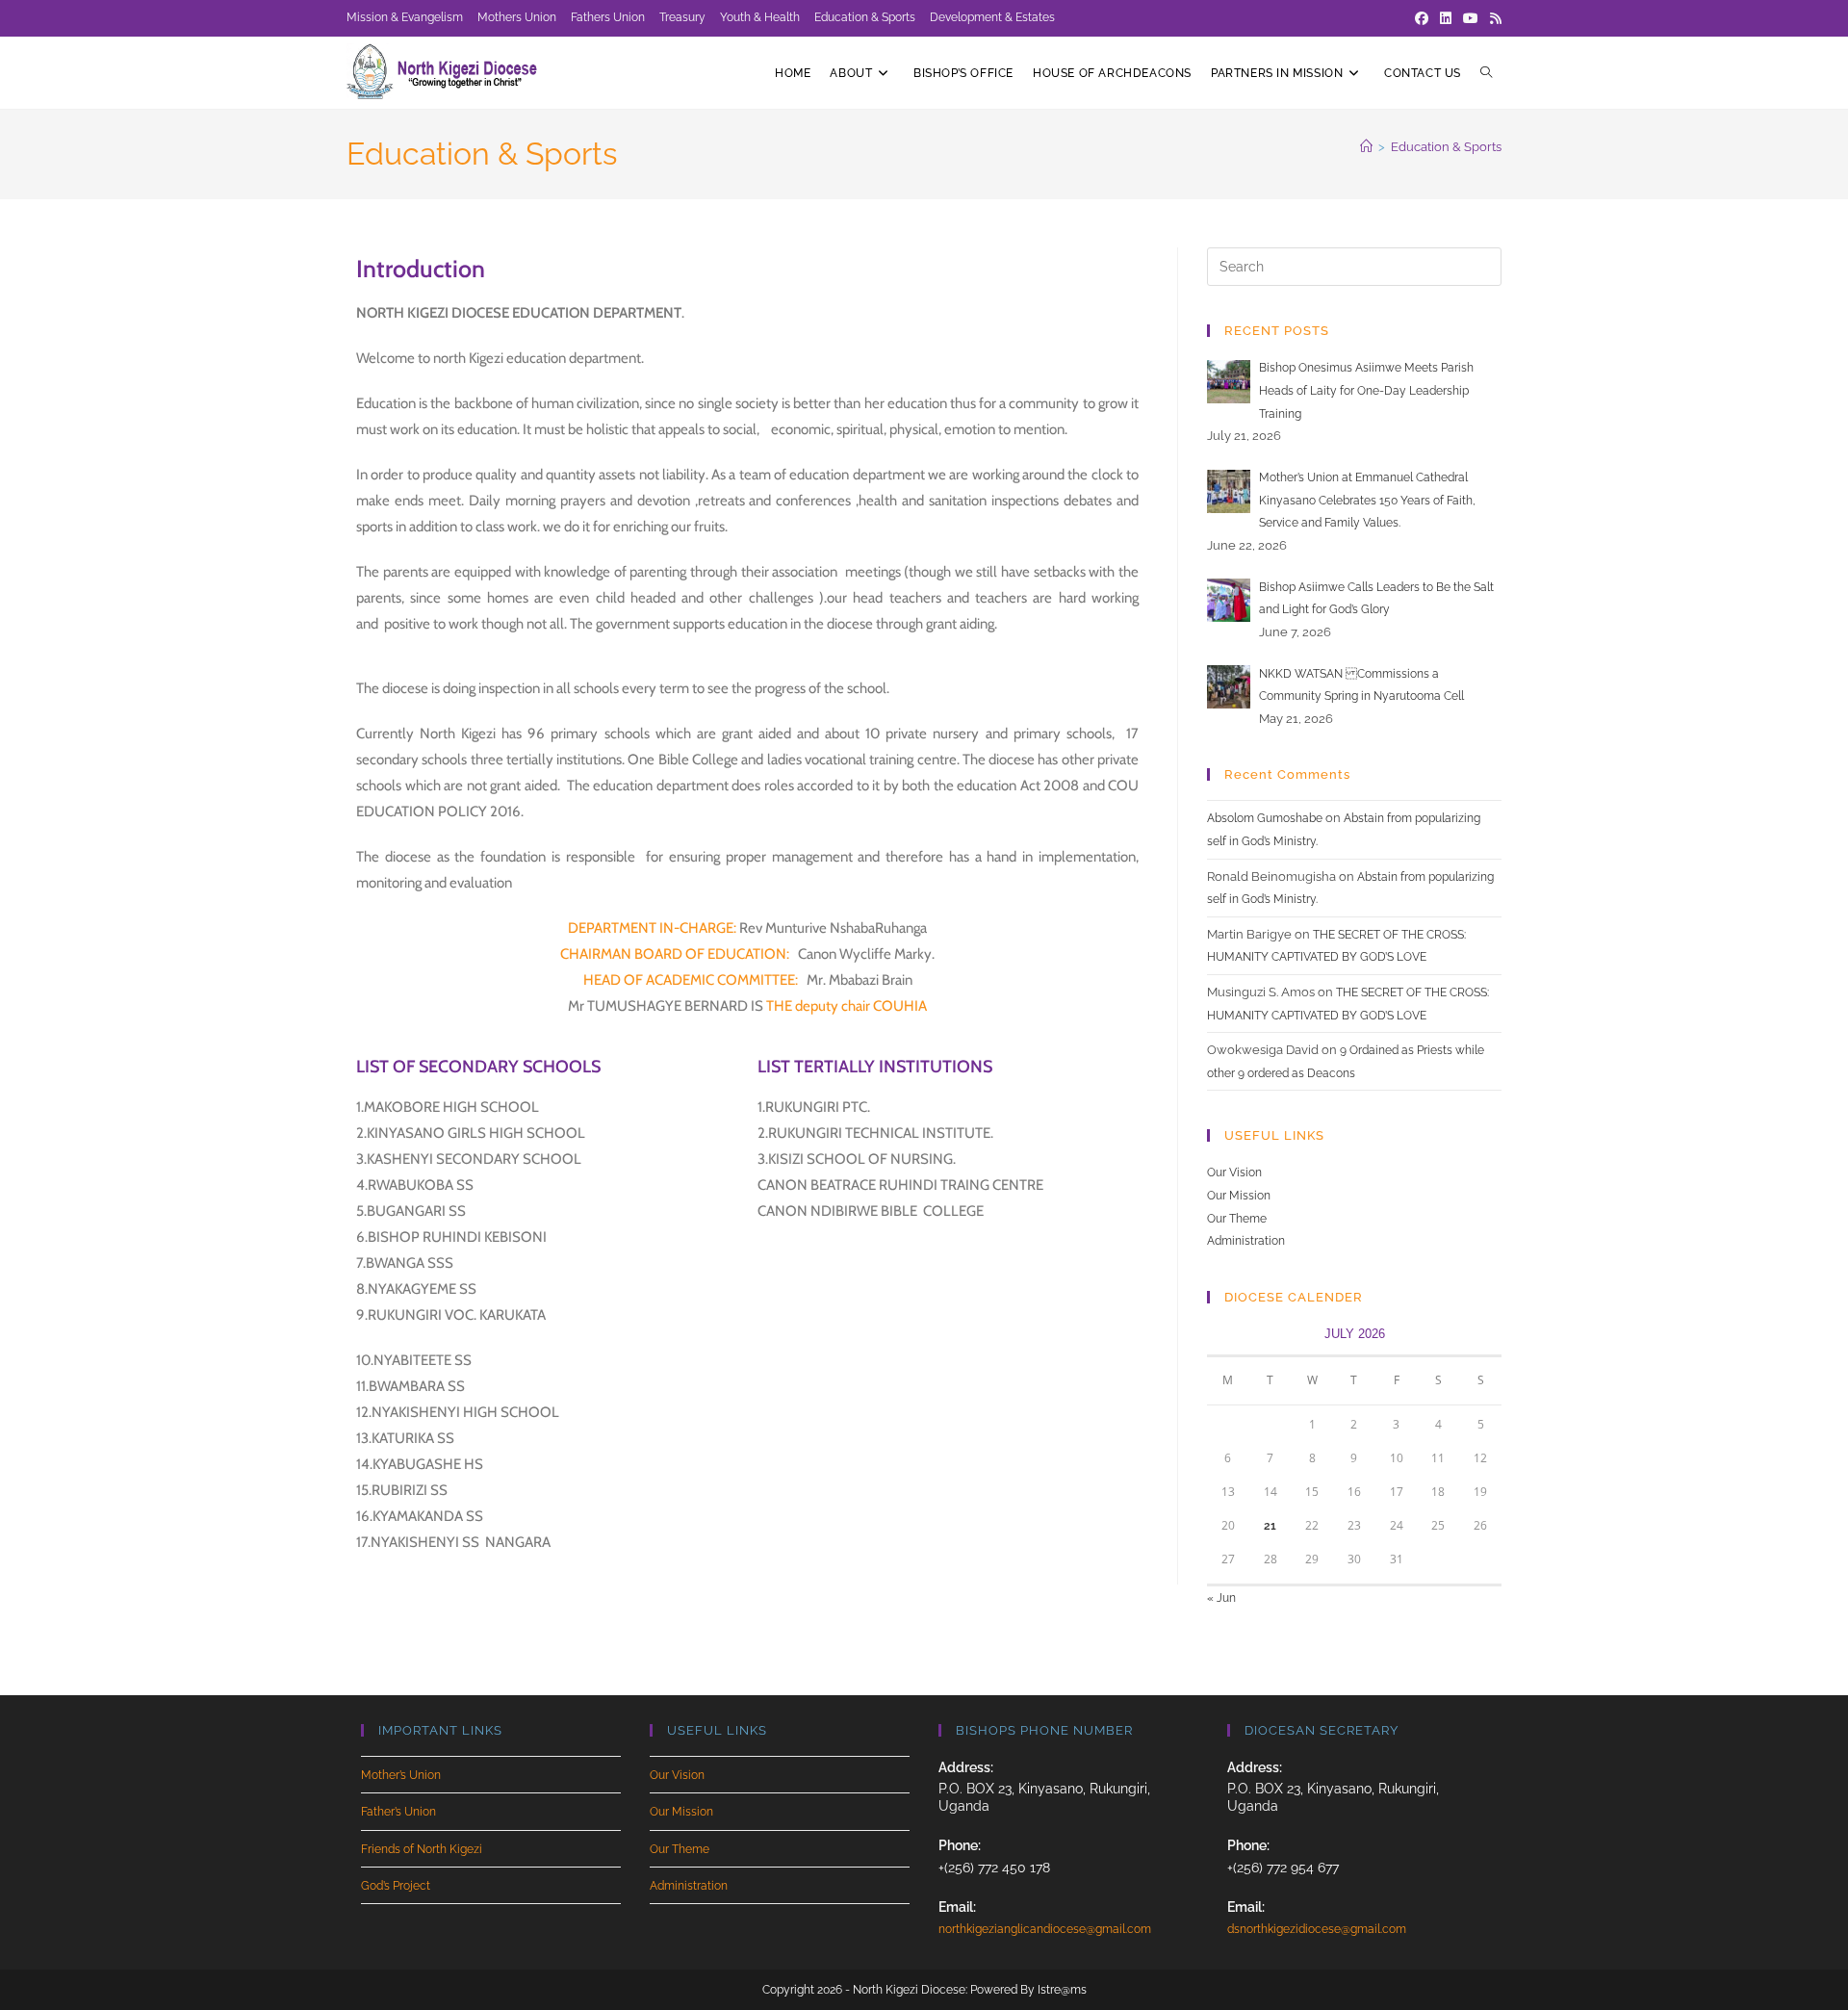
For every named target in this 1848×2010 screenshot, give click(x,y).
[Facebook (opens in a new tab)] (1422, 18)
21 (1270, 1526)
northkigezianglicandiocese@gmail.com (1045, 1929)
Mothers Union (517, 17)
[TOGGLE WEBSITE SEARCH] (1486, 73)
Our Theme (1237, 1219)
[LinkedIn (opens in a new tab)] (1446, 18)
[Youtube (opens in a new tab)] (1471, 18)
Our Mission (1239, 1196)
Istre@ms (1062, 1990)
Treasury (682, 17)
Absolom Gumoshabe (1265, 818)
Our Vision (1234, 1172)
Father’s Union (398, 1812)
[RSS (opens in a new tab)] (1493, 18)
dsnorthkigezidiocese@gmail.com (1317, 1929)
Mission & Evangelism (405, 17)
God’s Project (396, 1886)
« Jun (1221, 1598)
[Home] (1366, 147)
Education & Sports (865, 17)
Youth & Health (760, 17)
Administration (1246, 1241)
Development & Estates (992, 17)
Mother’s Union (401, 1775)
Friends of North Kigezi (422, 1849)
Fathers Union (608, 17)
